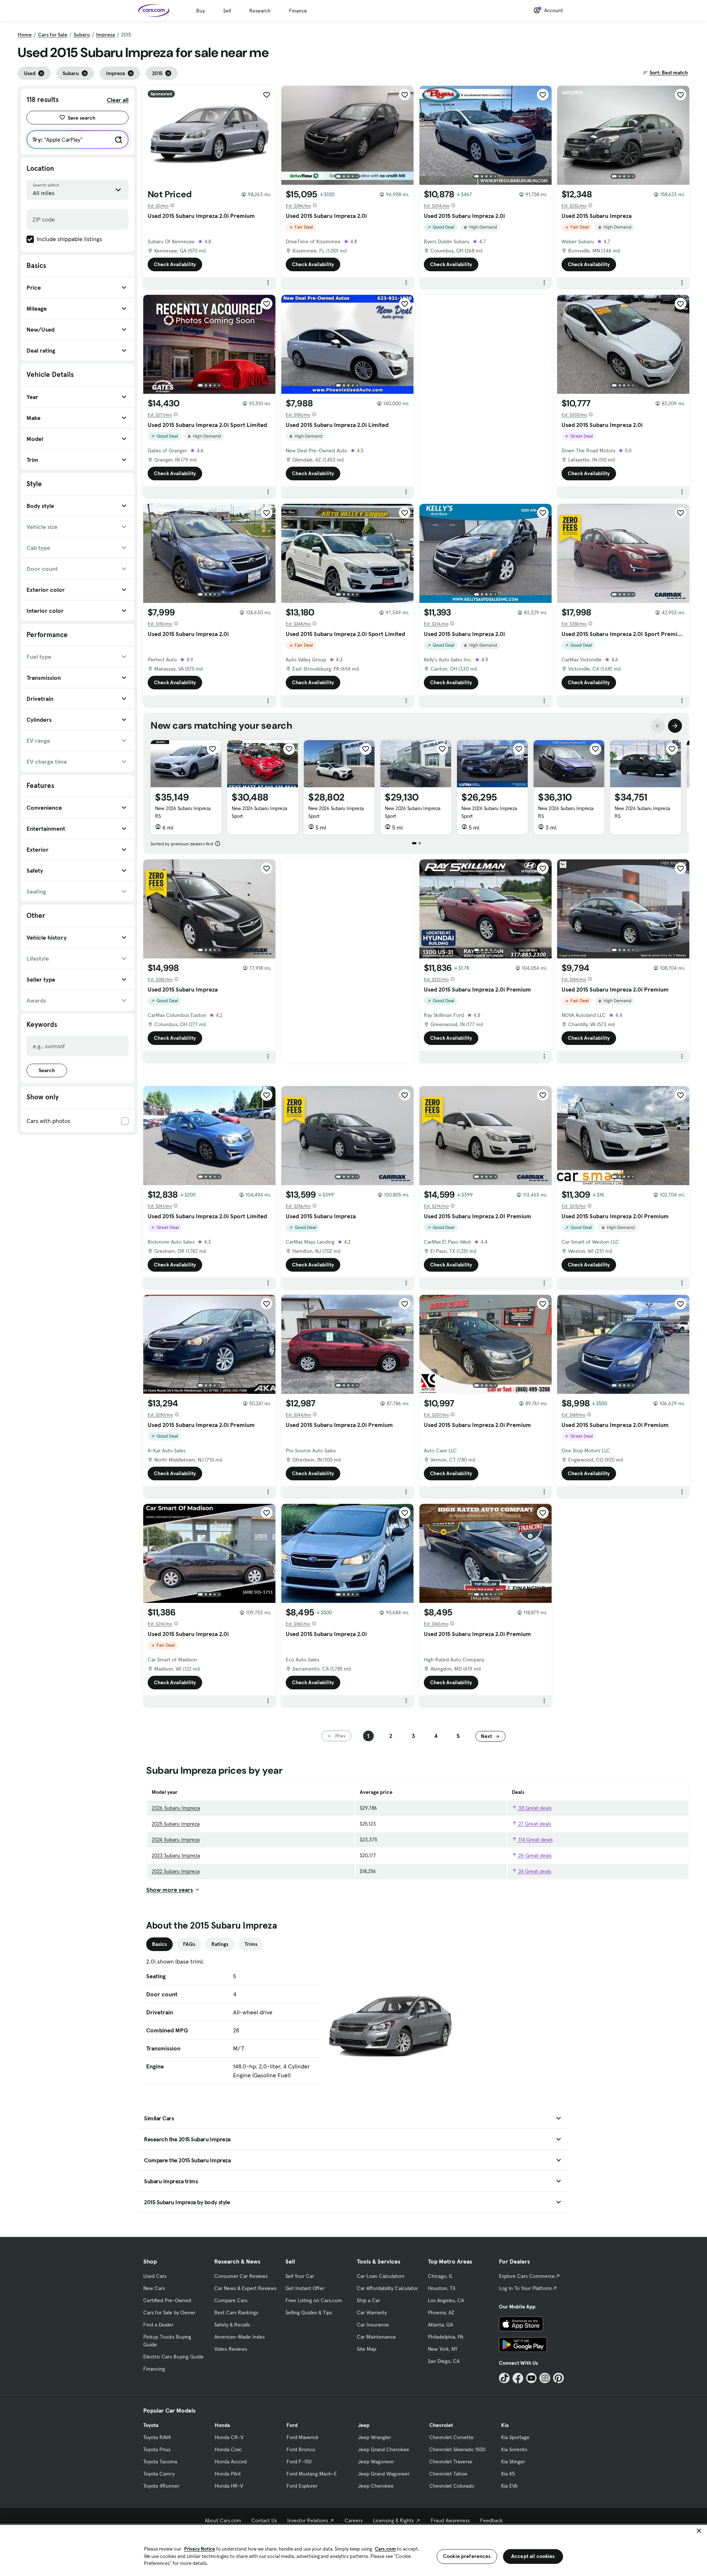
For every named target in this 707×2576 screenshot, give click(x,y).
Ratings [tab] (220, 1944)
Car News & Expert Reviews (245, 2288)
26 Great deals (534, 1855)
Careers (354, 2520)
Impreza (105, 35)
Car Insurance (373, 2325)
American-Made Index (240, 2337)
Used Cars (155, 2276)
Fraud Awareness (450, 2520)
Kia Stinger (513, 2462)
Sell (227, 11)
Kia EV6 (509, 2486)
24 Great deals (534, 1871)
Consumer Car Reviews (241, 2276)
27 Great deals (534, 1824)
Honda (222, 2425)
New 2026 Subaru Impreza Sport (259, 812)
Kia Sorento (514, 2449)
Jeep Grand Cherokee (384, 2449)
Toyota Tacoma (160, 2462)
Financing (154, 2369)
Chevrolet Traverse (451, 2462)
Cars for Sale (53, 35)
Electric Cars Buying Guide (173, 2357)
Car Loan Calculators (381, 2276)
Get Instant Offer (305, 2288)
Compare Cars (231, 2300)
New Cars (154, 2288)
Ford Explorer (302, 2486)
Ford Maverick (303, 2437)
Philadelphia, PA (446, 2337)
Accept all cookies (533, 2556)
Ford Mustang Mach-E (312, 2474)
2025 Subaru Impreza (176, 1824)
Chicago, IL (440, 2276)
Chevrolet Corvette (451, 2437)
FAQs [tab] (189, 1944)
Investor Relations (308, 2520)
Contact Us (264, 2520)
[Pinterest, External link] (558, 2378)
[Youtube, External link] (532, 2378)
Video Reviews (231, 2349)
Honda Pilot (228, 2474)
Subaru (82, 35)
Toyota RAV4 (157, 2437)
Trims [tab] (251, 1944)
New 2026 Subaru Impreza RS (183, 812)
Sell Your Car (300, 2276)
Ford (292, 2425)
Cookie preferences (467, 2556)
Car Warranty (372, 2312)
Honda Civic (228, 2449)
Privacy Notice (200, 2549)
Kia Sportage (515, 2437)
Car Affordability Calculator (387, 2288)
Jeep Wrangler (374, 2437)
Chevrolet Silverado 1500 (457, 2449)
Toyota (151, 2425)
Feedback (491, 2520)
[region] (353, 2550)
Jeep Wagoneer (376, 2462)
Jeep (364, 2425)
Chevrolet (441, 2425)
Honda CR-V (229, 2437)
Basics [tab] (159, 1944)
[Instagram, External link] (545, 2378)
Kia (505, 2425)
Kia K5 (508, 2474)
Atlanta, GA (440, 2325)
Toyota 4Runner (161, 2486)
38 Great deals (534, 1808)
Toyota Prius (157, 2449)
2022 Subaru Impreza (176, 1871)
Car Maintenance (376, 2337)
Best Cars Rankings (236, 2312)
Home (25, 35)
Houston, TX (442, 2288)
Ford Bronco (301, 2449)
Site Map (367, 2349)
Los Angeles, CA (446, 2300)
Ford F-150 (299, 2462)
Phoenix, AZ (441, 2312)
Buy (201, 11)
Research (260, 11)
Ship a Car (368, 2300)
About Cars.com (223, 2520)
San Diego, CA (444, 2361)
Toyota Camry (159, 2474)
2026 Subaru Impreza (176, 1808)
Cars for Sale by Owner (169, 2312)
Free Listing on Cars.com (314, 2300)
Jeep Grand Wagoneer (384, 2474)
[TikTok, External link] (504, 2378)
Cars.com (385, 2549)
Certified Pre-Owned (167, 2300)
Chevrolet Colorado (452, 2486)
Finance (298, 11)
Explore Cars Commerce (527, 2276)
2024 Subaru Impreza (176, 1840)
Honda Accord (231, 2462)
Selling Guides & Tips (309, 2312)
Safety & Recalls (232, 2325)
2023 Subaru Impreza (176, 1855)
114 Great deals (535, 1840)
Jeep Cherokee (376, 2486)
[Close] (699, 2531)
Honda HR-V (229, 2486)
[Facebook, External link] (518, 2378)
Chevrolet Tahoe (448, 2474)
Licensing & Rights (393, 2520)
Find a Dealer (158, 2325)
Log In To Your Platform (525, 2288)
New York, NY (443, 2349)
